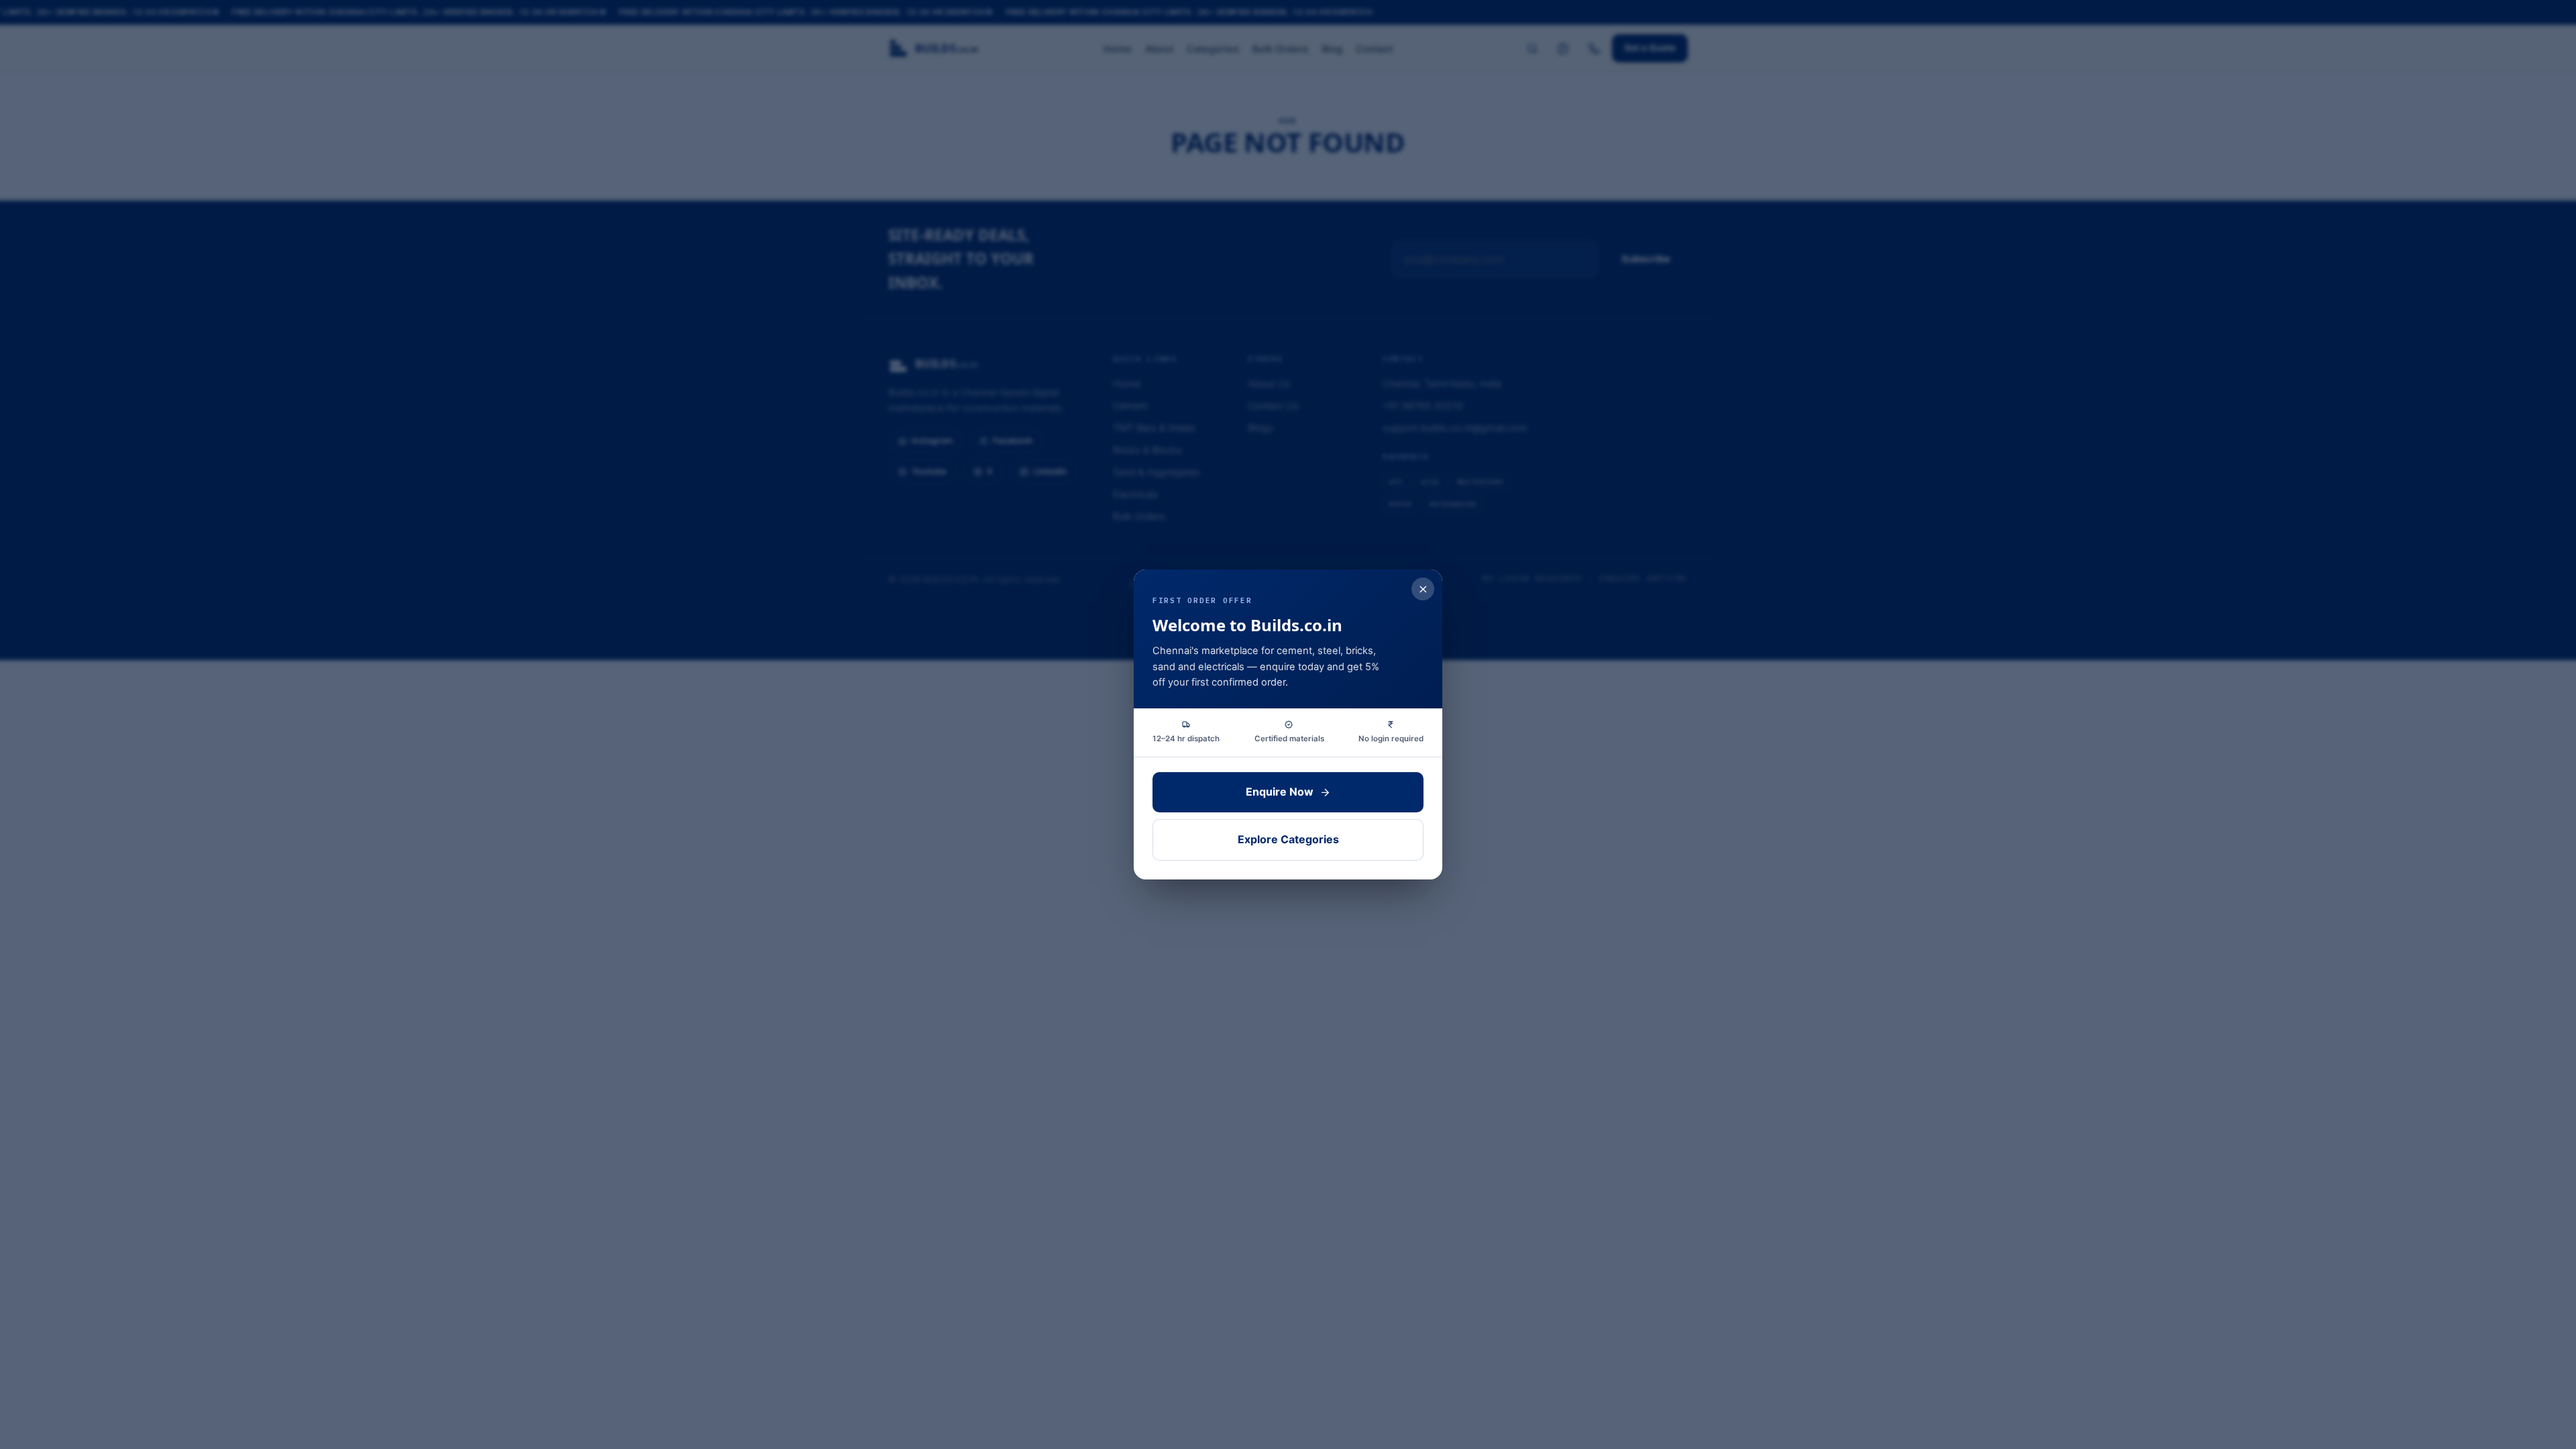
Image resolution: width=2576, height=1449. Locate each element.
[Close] (1423, 589)
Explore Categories (1288, 839)
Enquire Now (1280, 792)
